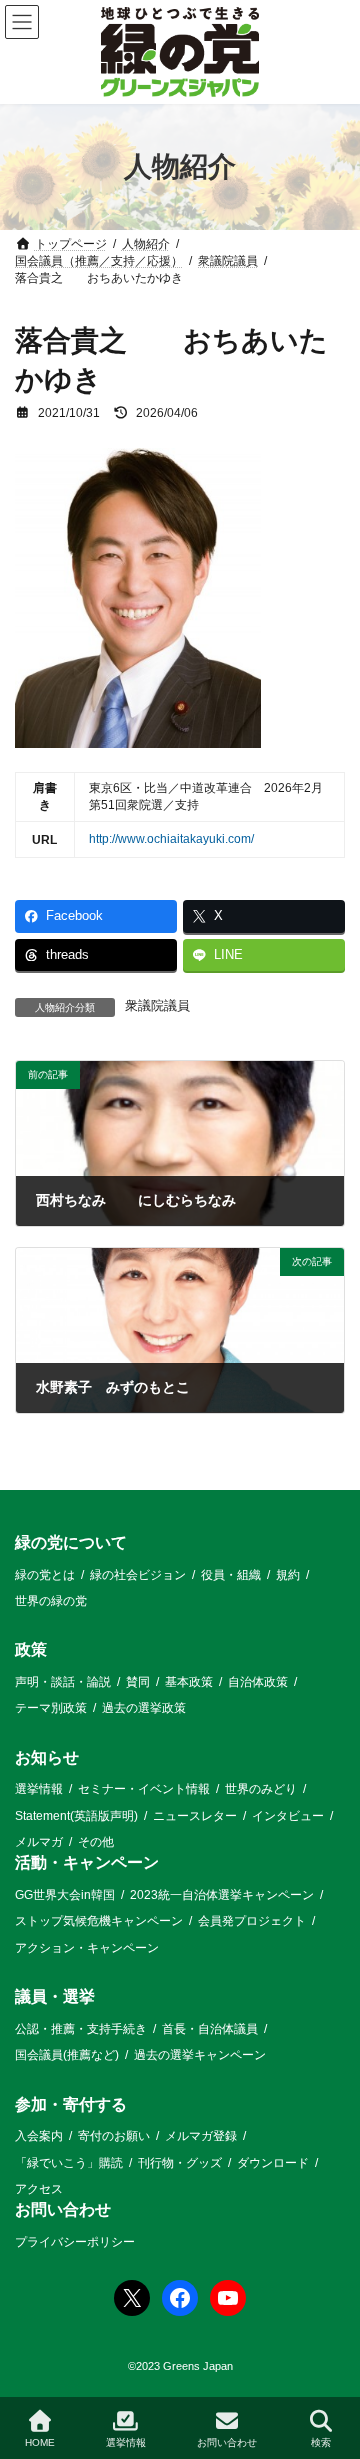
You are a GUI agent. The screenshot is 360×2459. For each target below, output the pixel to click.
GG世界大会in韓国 (65, 1895)
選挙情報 (39, 1789)
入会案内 (39, 2136)
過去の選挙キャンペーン (200, 2055)
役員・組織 (231, 1575)
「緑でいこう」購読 (69, 2163)
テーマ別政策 (51, 1709)
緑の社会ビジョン (138, 1575)
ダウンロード (273, 2163)
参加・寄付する (71, 2104)
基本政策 (189, 1682)
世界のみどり (261, 1789)
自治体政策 (258, 1682)
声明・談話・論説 (63, 1682)
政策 (31, 1650)
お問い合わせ (63, 2210)
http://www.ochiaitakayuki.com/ (171, 839)
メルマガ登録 (201, 2136)
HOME (40, 2442)
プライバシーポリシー (75, 2242)
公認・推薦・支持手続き (81, 2029)
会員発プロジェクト (252, 1922)
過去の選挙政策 (144, 1709)
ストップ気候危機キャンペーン (99, 1922)
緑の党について (71, 1542)
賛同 (138, 1682)
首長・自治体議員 (210, 2029)
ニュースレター (195, 1816)
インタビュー (288, 1816)
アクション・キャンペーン (87, 1948)
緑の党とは (45, 1575)
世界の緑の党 (51, 1601)
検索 (321, 2442)
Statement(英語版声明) (76, 1816)
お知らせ (47, 1757)
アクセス (39, 2189)
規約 (288, 1575)
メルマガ (39, 1842)
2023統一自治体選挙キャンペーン (222, 1895)
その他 (96, 1842)
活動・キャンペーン (87, 1863)
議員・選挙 (55, 1996)
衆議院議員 (157, 1006)
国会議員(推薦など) (67, 2055)
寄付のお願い (114, 2136)
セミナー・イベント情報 (144, 1789)
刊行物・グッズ (180, 2163)
